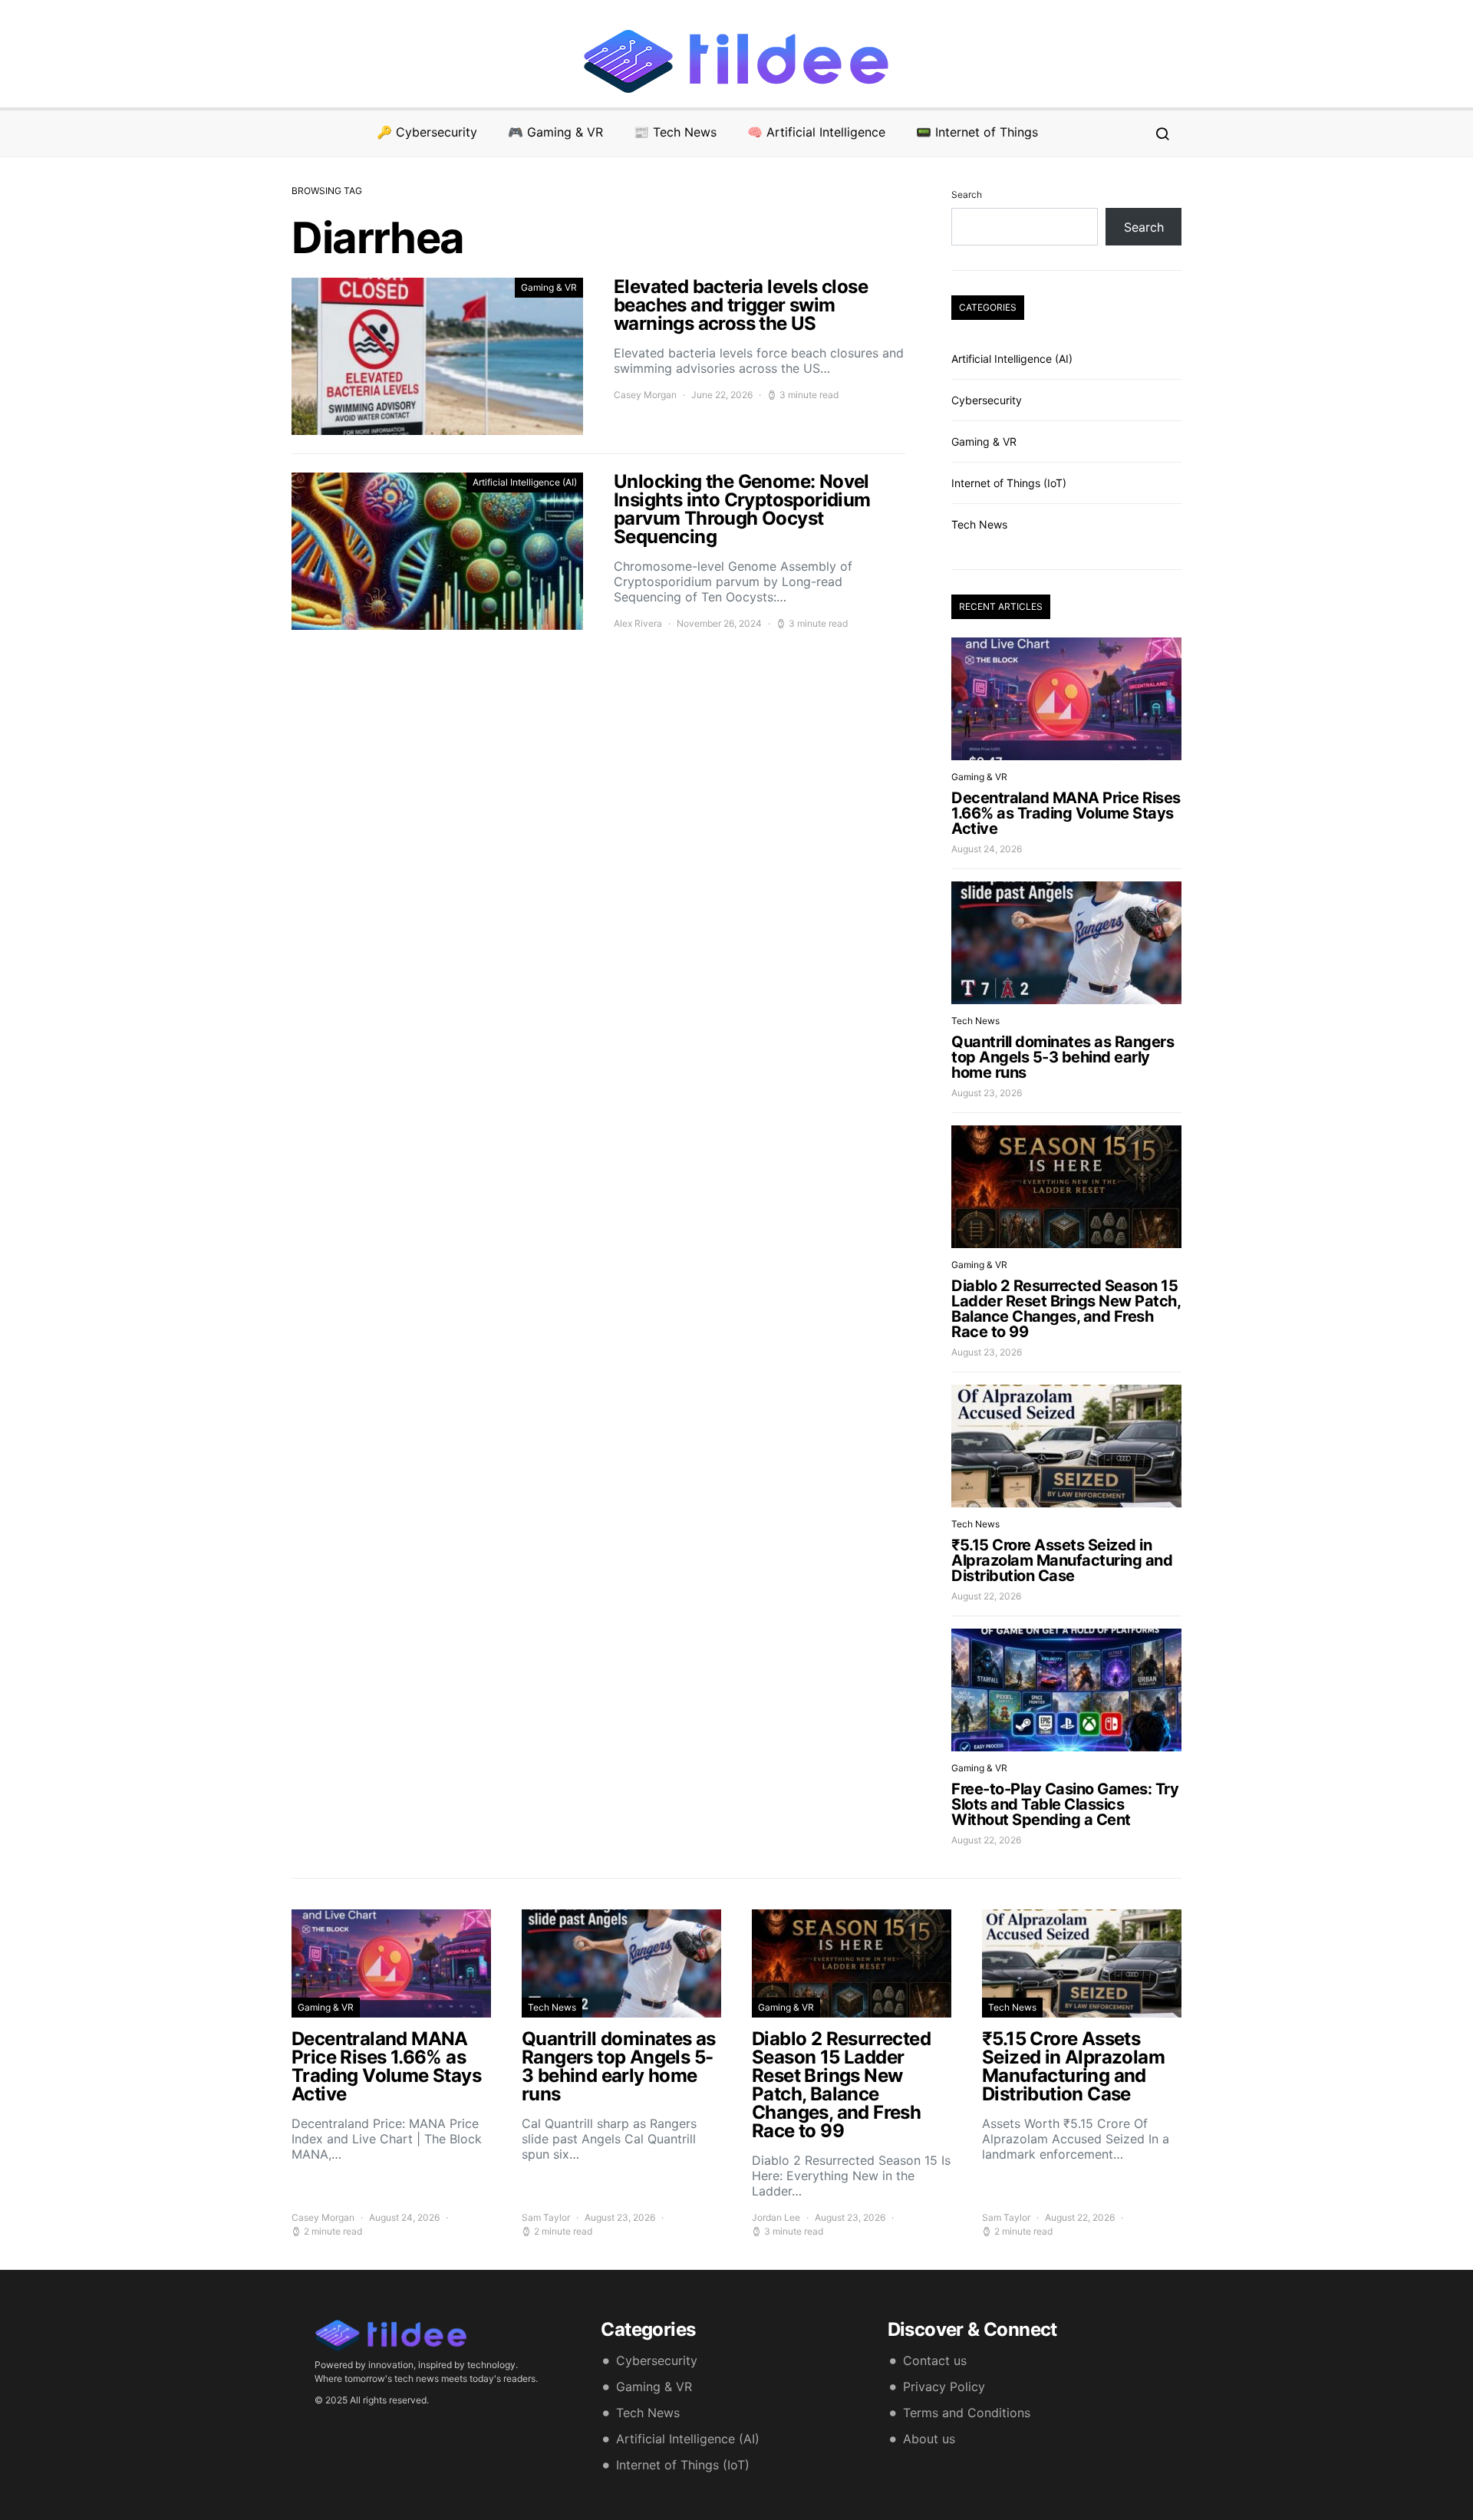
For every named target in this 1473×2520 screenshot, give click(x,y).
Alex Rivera (638, 623)
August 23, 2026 (987, 1093)
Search (967, 194)
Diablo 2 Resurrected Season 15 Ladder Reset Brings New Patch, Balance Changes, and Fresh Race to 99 (1066, 1309)
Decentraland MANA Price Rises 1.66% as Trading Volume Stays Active (1066, 813)
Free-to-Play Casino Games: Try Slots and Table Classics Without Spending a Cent (1065, 1804)
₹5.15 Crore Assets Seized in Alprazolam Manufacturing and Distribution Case (1062, 1560)
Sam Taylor (546, 2217)
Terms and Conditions (967, 2413)
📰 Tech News (675, 132)
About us (929, 2439)
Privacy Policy (944, 2387)
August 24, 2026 (987, 849)
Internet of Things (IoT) (1009, 483)
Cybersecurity (987, 400)
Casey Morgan (645, 395)
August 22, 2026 (986, 1596)
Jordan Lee (776, 2217)
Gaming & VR (549, 287)
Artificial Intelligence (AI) (525, 482)
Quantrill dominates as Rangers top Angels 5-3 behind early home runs (1063, 1057)
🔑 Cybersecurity (427, 132)
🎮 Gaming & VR (555, 132)
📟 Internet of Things (977, 132)
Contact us (935, 2360)
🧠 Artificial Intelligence (816, 132)
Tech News (979, 524)
